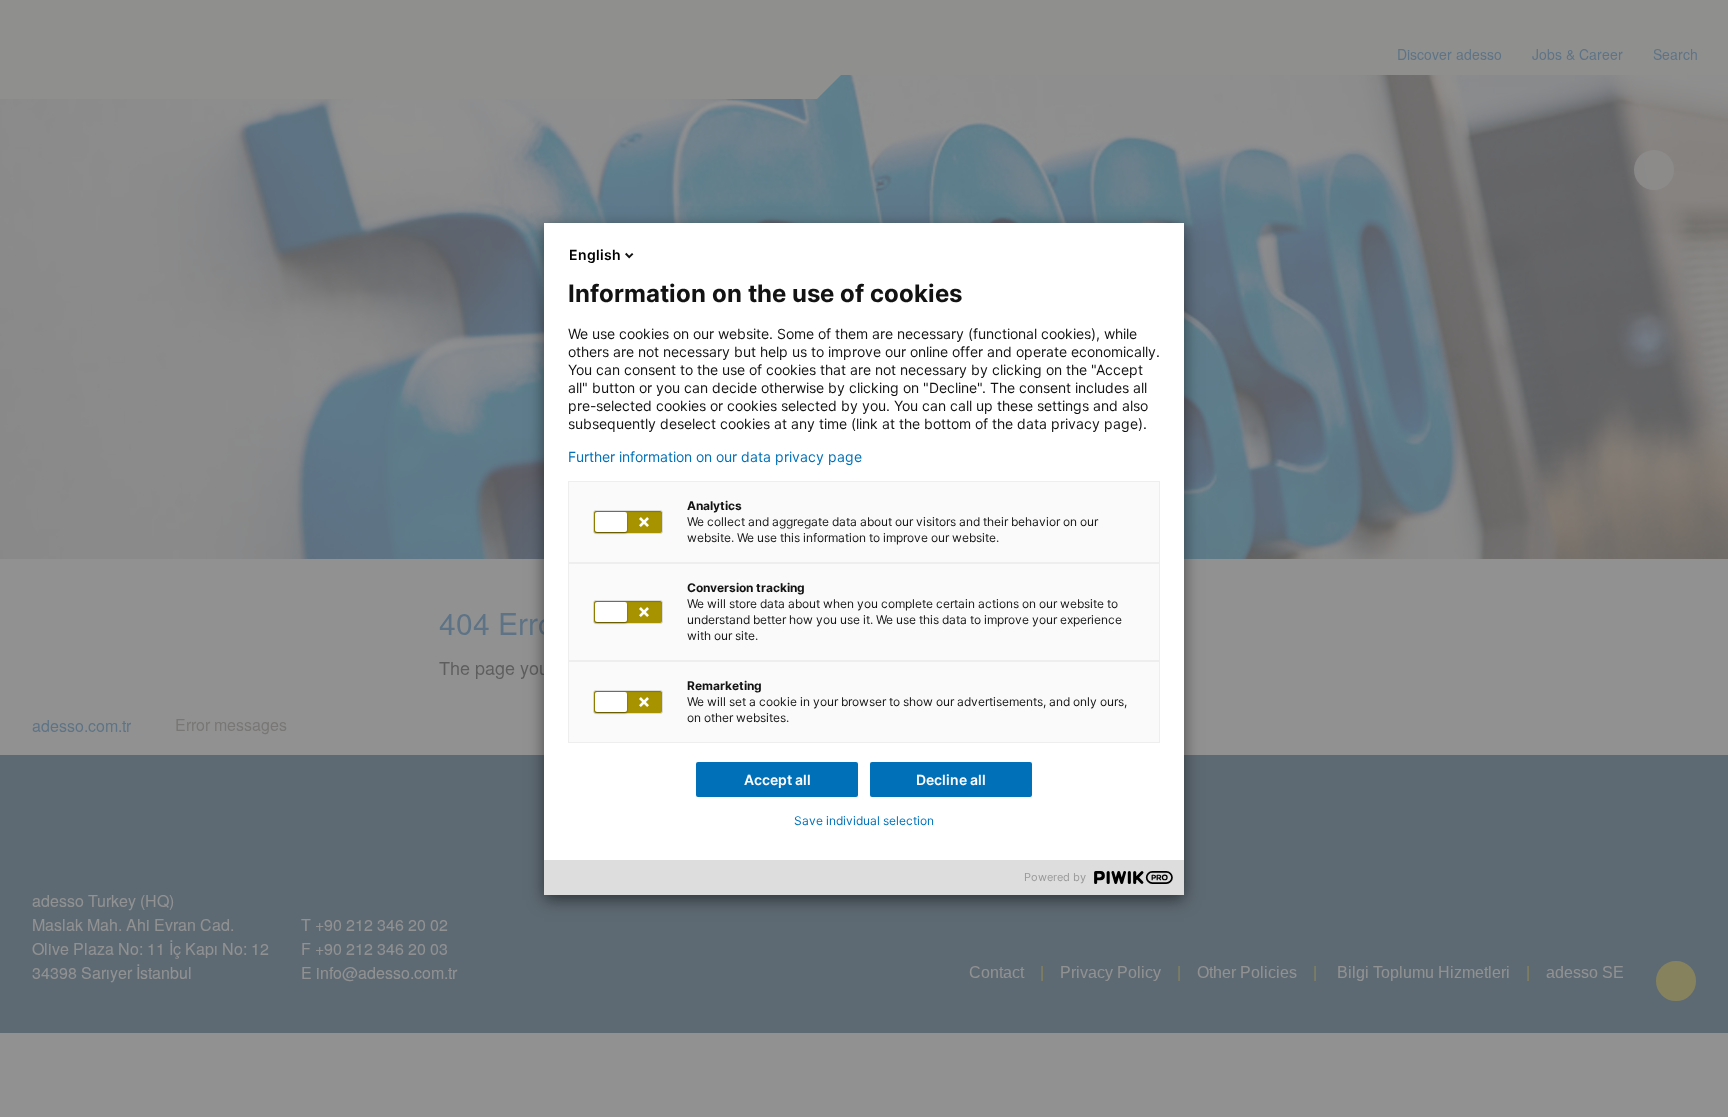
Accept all (777, 779)
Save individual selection (864, 820)
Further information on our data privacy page (715, 457)
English (595, 254)
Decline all (951, 779)
